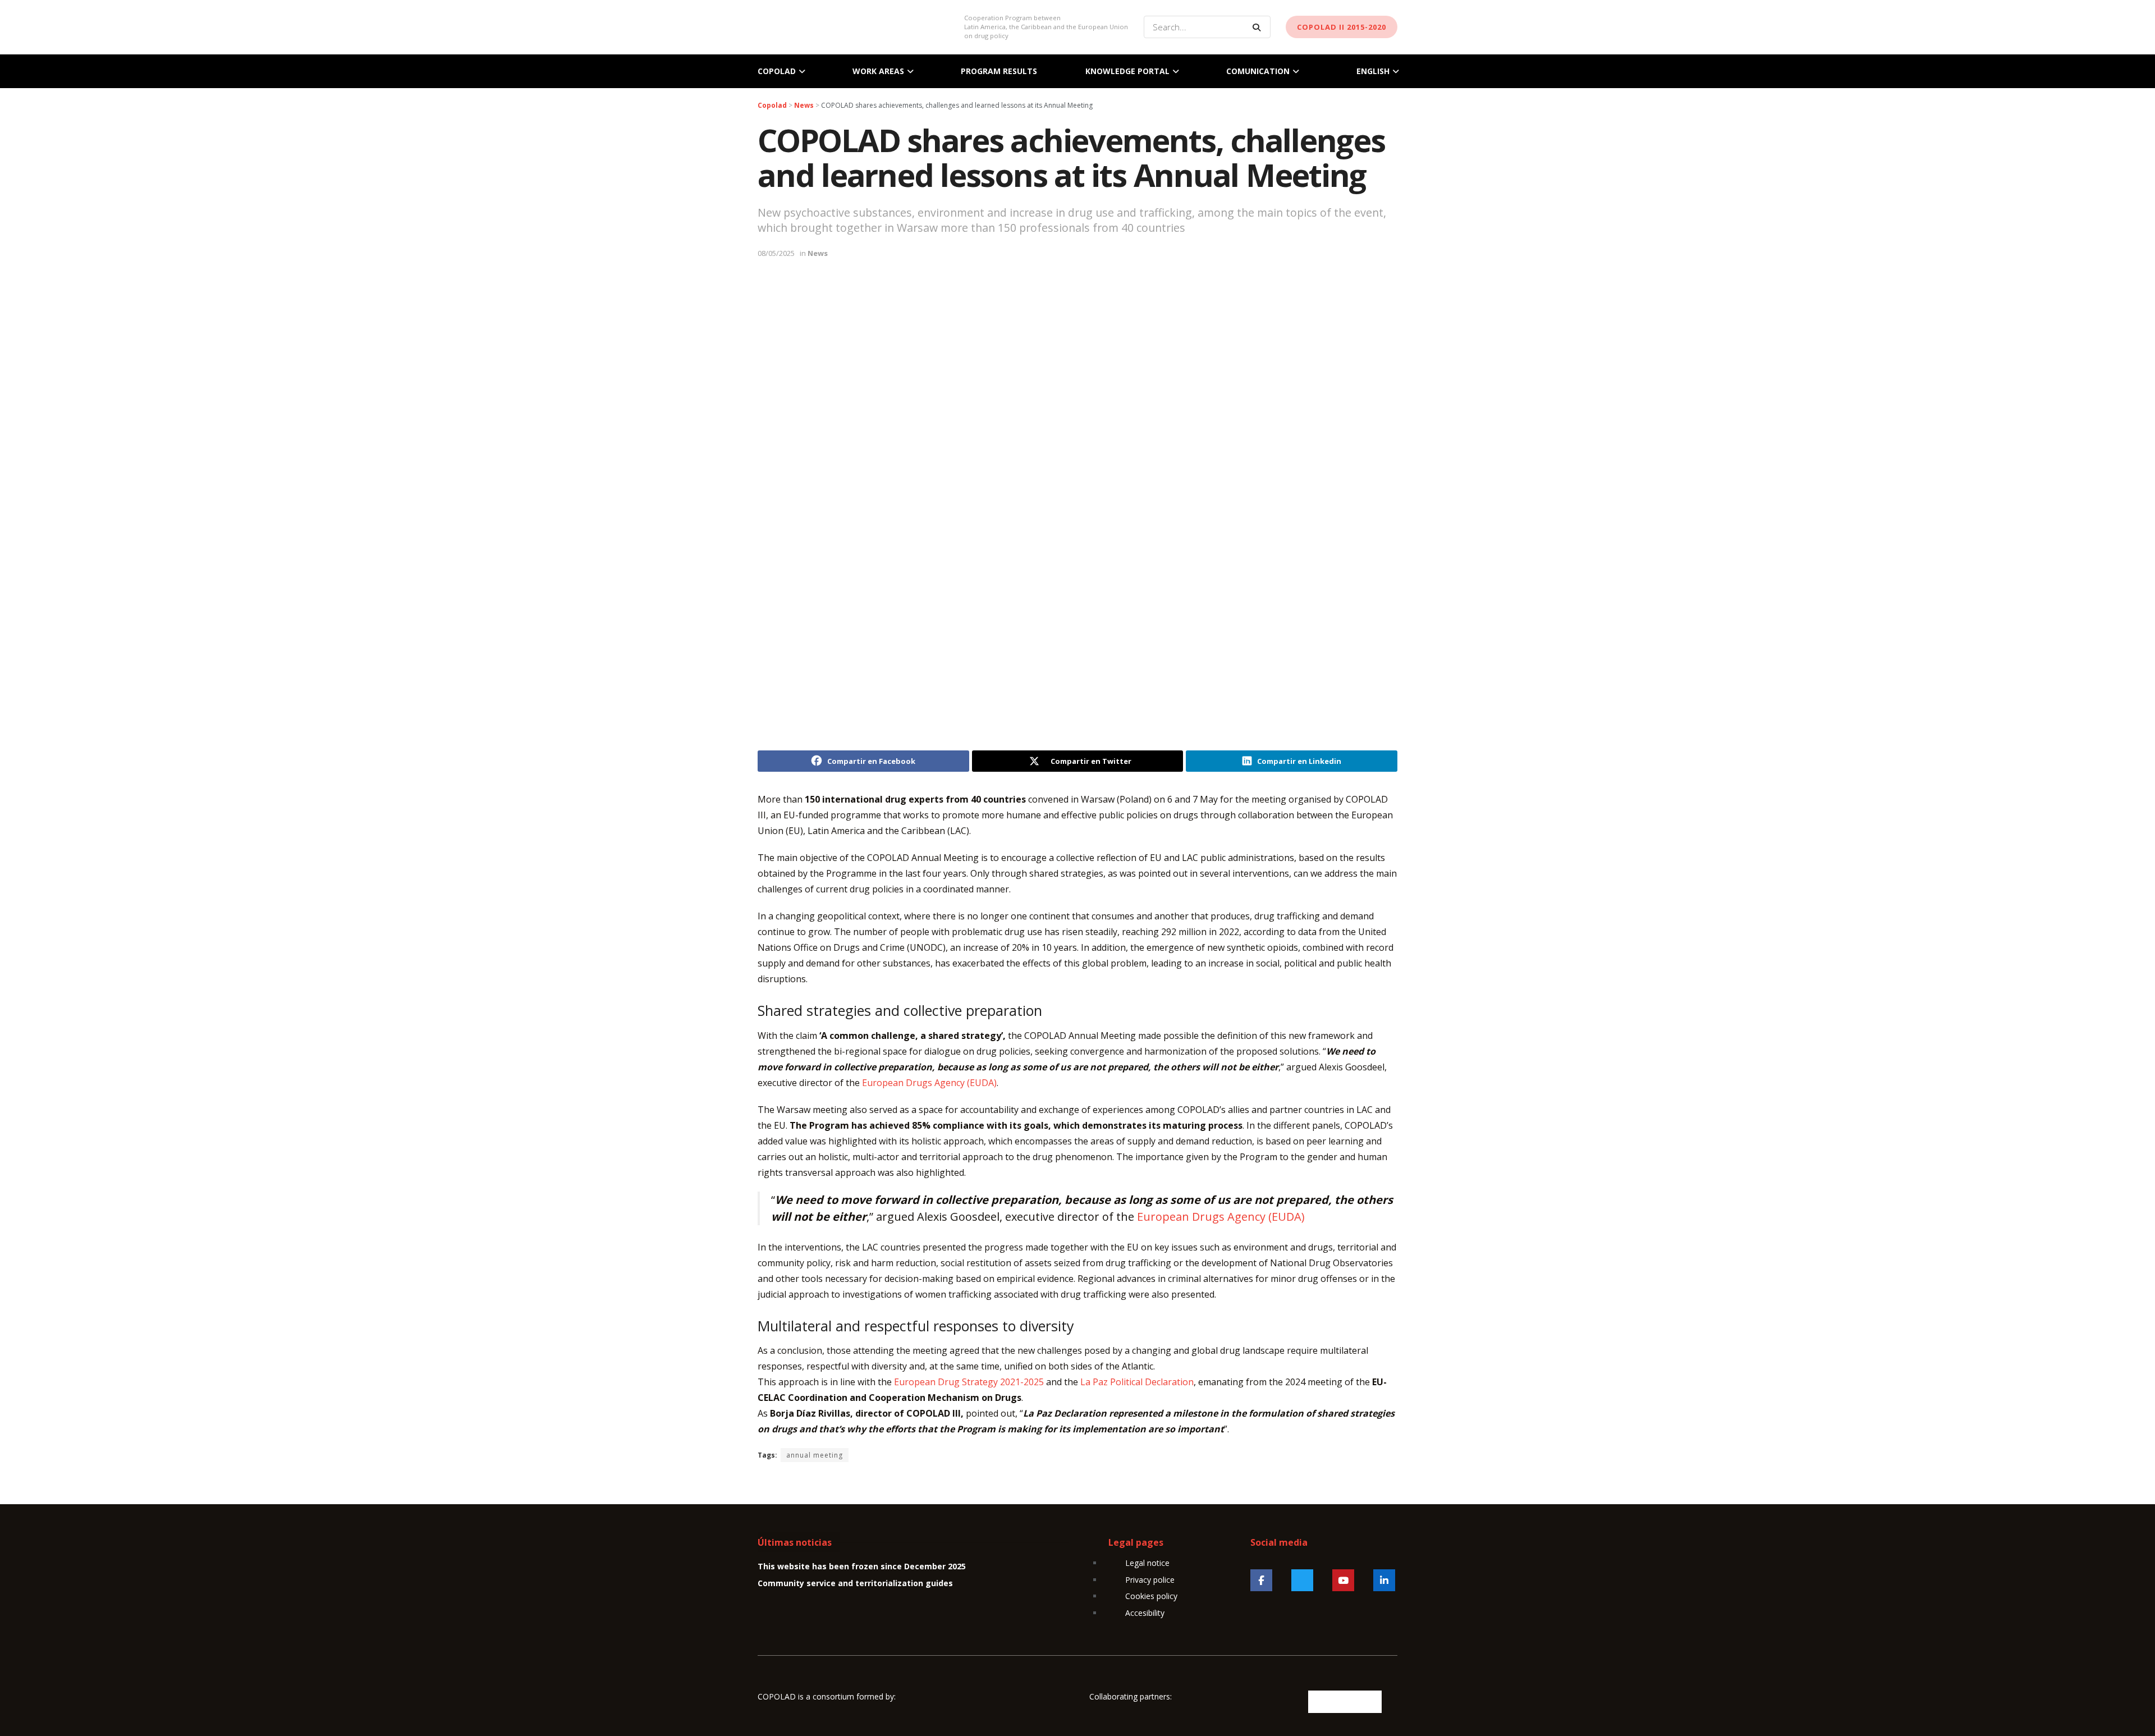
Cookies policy (1151, 1596)
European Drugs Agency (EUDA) (929, 1083)
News (818, 253)
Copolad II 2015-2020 (1342, 27)
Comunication (1258, 71)
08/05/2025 (776, 253)
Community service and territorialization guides (855, 1583)
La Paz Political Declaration (1137, 1382)
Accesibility (1145, 1613)
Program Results (999, 71)
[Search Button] (1259, 27)
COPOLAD (777, 71)
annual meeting (815, 1455)
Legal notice (1147, 1563)
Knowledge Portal (1127, 71)
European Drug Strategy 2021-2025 (969, 1382)
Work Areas (878, 71)
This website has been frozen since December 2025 (862, 1566)
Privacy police (1150, 1580)
